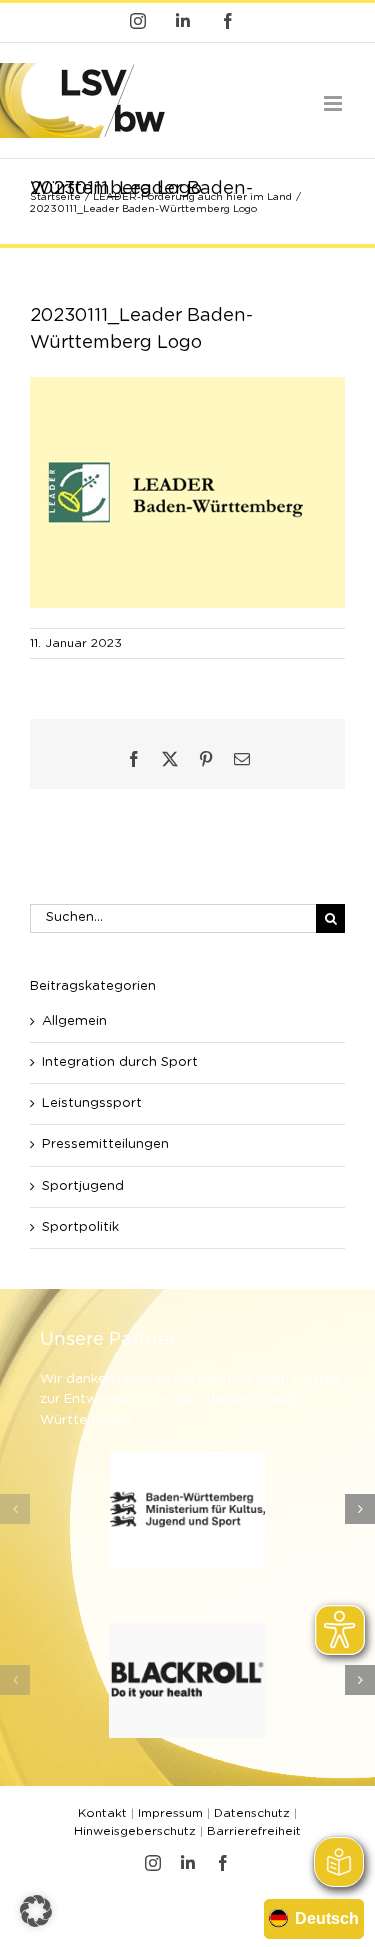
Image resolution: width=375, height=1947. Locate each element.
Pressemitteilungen (105, 1144)
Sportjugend (83, 1186)
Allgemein (74, 1021)
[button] (15, 1509)
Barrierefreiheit (254, 1831)
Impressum (170, 1813)
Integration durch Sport (120, 1062)
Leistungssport (92, 1103)
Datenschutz (252, 1813)
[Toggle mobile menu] (334, 103)
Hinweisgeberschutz (135, 1831)
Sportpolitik (80, 1227)
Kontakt (102, 1813)
